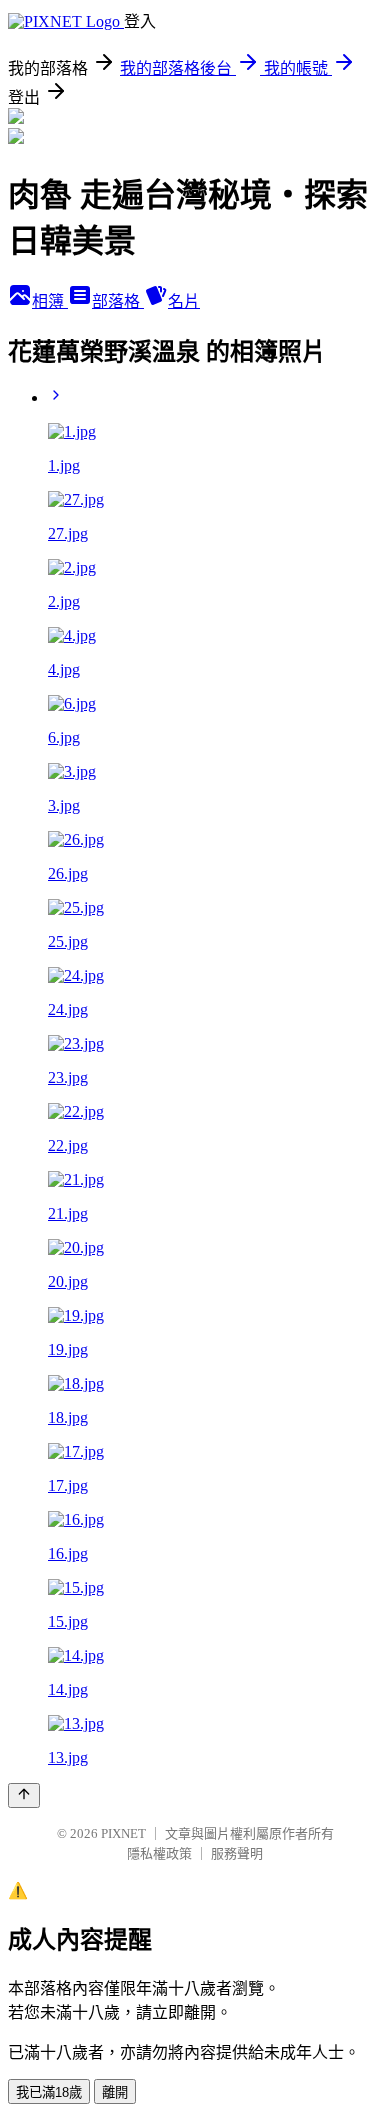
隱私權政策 (159, 1853)
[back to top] (24, 1795)
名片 (184, 301)
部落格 (118, 301)
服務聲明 (237, 1853)
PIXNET (123, 1833)
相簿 (50, 301)
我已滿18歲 (49, 2092)
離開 (115, 2092)
